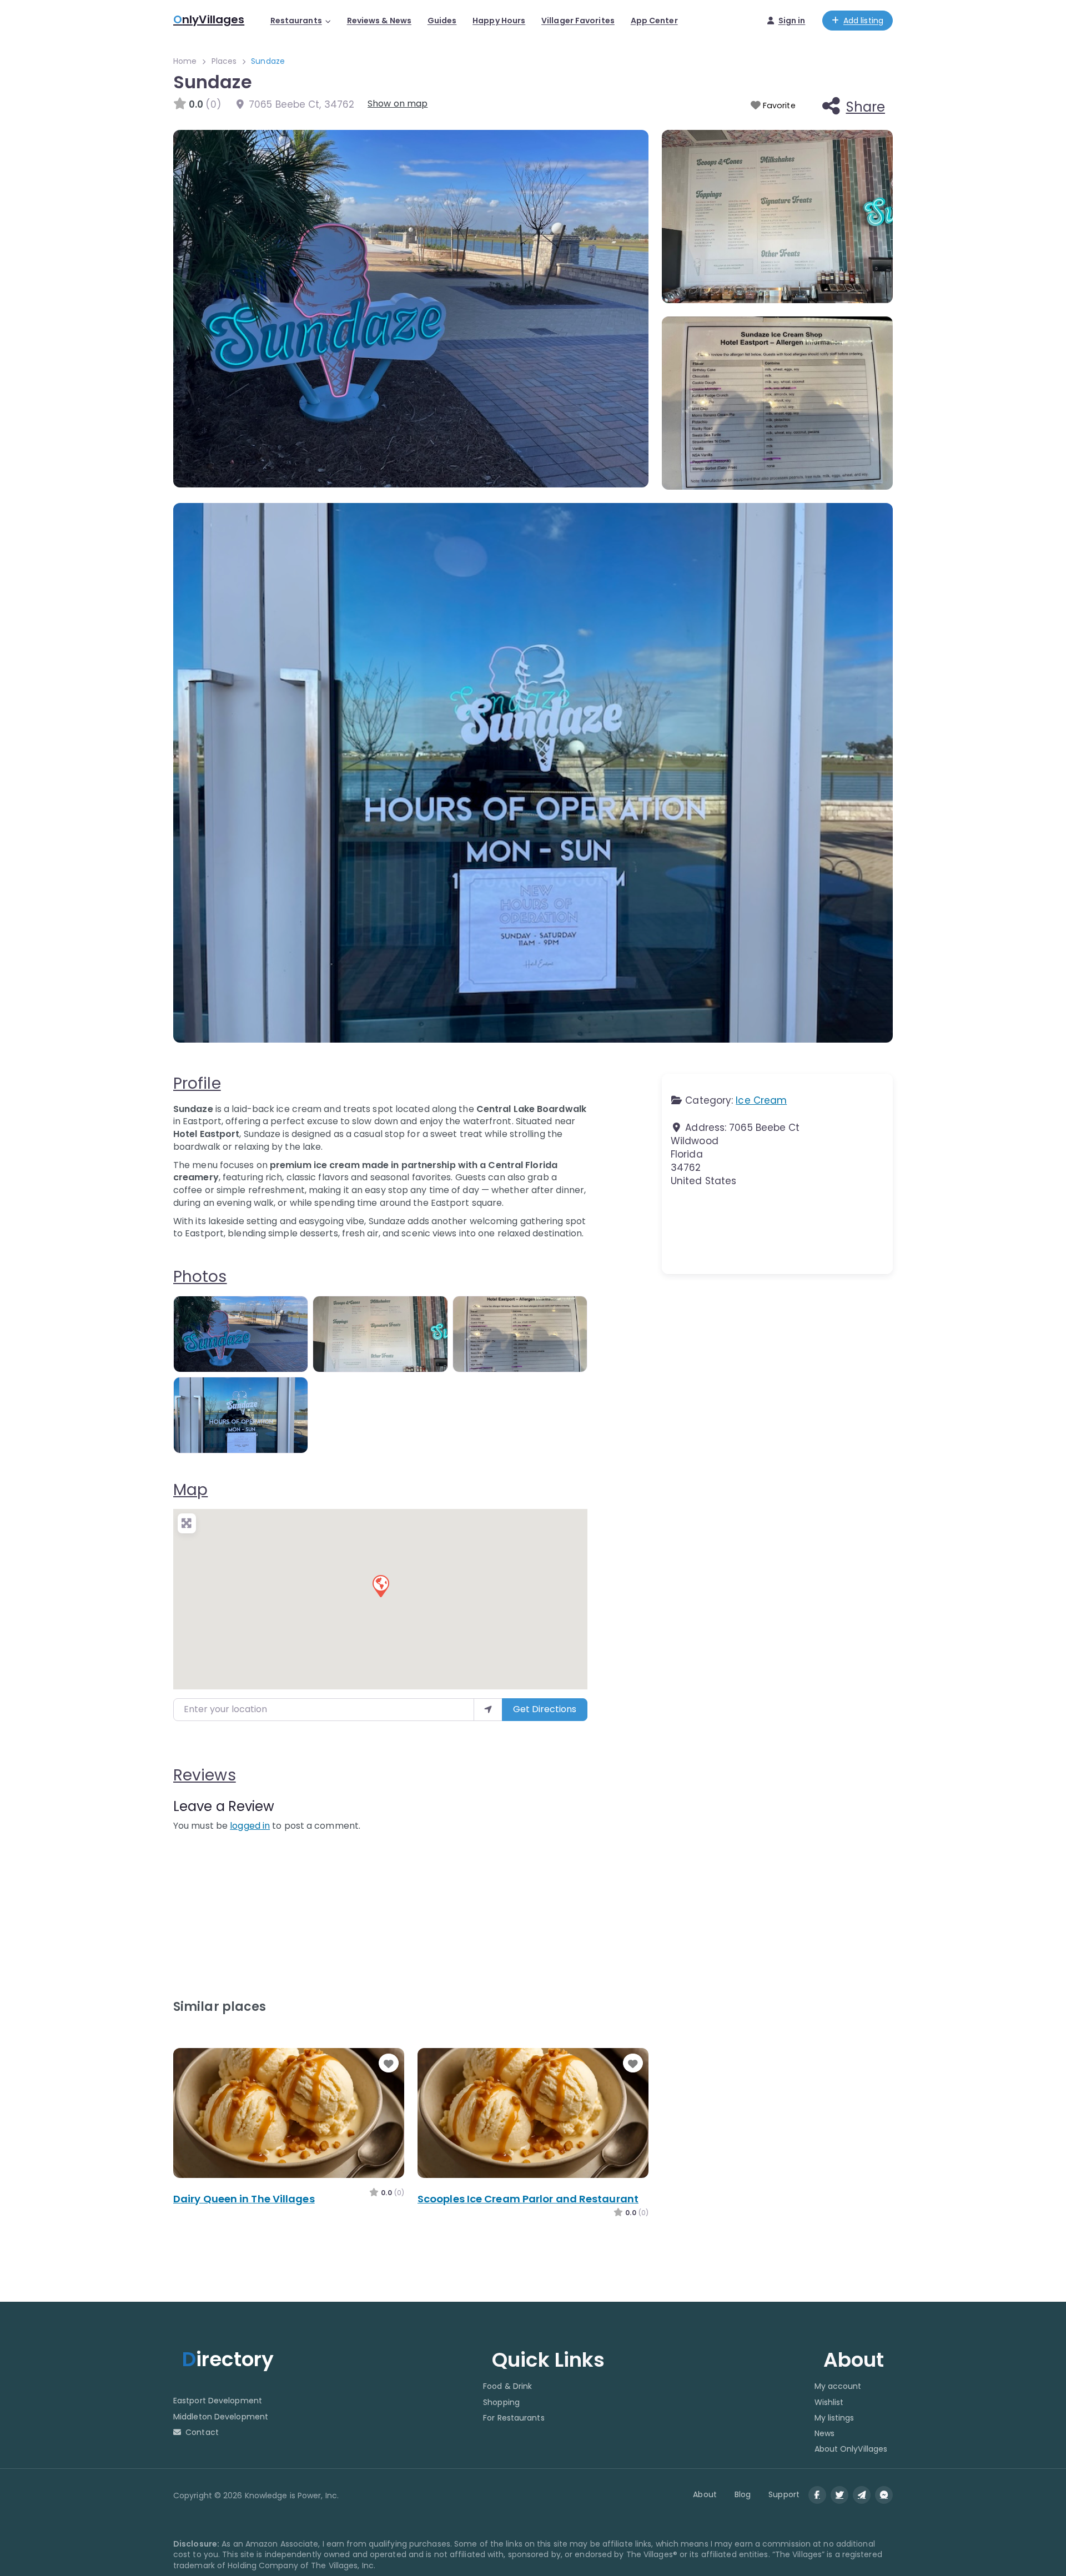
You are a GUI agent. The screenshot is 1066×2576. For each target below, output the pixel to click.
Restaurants (296, 21)
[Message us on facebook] (884, 2495)
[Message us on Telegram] (862, 2495)
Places (224, 61)
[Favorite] (389, 2064)
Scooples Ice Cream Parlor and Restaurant (528, 2199)
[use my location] (488, 1709)
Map (190, 1490)
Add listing (863, 21)
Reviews (205, 1775)
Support (784, 2494)
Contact (202, 2432)
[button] (380, 1586)
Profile (197, 1083)
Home (185, 61)
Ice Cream (761, 1100)
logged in (250, 1826)
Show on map (398, 104)
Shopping (501, 2402)
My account (838, 2386)
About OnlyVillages (851, 2449)
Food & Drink (507, 2386)
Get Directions (545, 1709)
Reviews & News (379, 21)
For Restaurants (514, 2418)
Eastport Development (218, 2401)
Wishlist (829, 2402)
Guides (442, 21)
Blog (743, 2494)
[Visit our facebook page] (817, 2495)
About (705, 2494)
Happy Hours (499, 21)
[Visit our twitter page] (839, 2495)
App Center (654, 21)
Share (866, 107)
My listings (834, 2418)
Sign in (792, 21)
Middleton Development (221, 2417)
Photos (200, 1277)
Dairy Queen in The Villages (244, 2199)
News (824, 2433)
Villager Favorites (578, 21)
